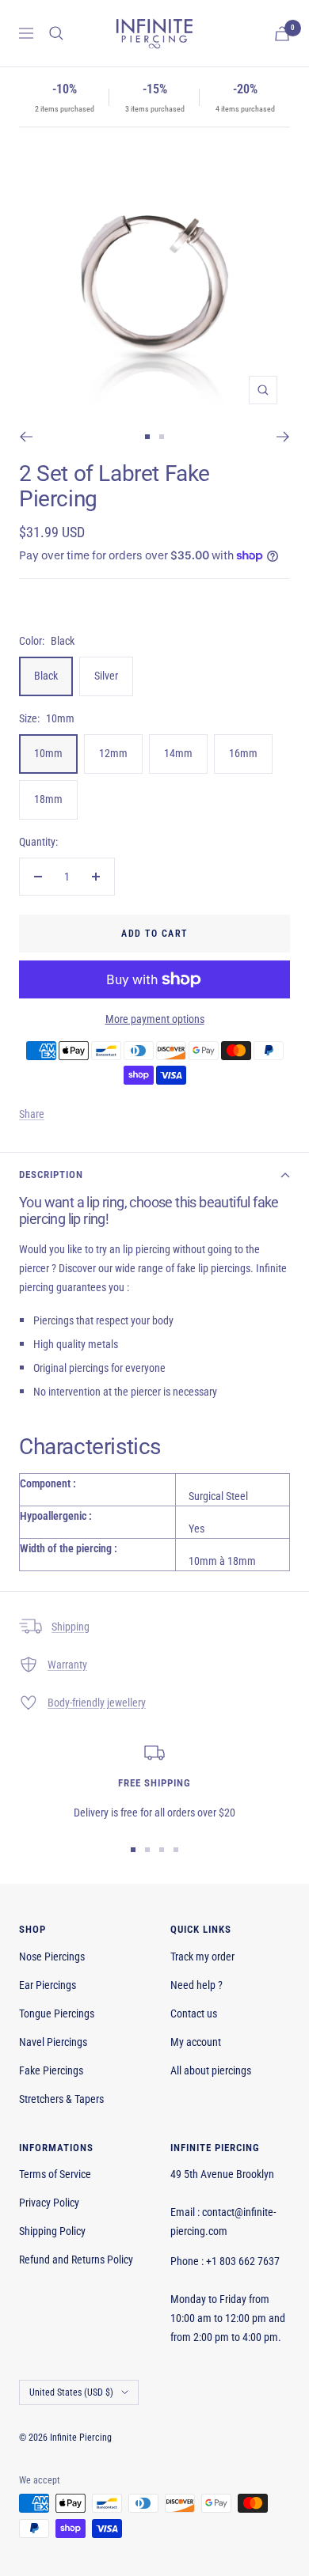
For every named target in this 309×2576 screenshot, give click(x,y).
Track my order (202, 1957)
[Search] (56, 33)
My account (196, 2042)
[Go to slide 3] (162, 1850)
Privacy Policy (49, 2203)
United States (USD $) (71, 2392)
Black (46, 676)
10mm (48, 753)
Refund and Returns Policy (76, 2260)
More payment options (155, 1019)
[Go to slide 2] (162, 437)
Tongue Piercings (57, 2013)
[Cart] (282, 34)
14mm (178, 753)
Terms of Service (55, 2174)
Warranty (67, 1665)
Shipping (71, 1627)
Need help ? (196, 1985)
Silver (106, 676)
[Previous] (26, 437)
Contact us (194, 2013)
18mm (48, 799)
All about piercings (211, 2070)
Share (32, 1114)
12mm (113, 753)
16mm (243, 753)
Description (51, 1174)
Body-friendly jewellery (97, 1703)
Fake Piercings (51, 2070)
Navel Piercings (53, 2042)
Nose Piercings (52, 1957)
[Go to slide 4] (176, 1850)
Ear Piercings (48, 1985)
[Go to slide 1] (147, 437)
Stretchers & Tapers (61, 2099)
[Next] (283, 437)
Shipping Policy (52, 2231)
